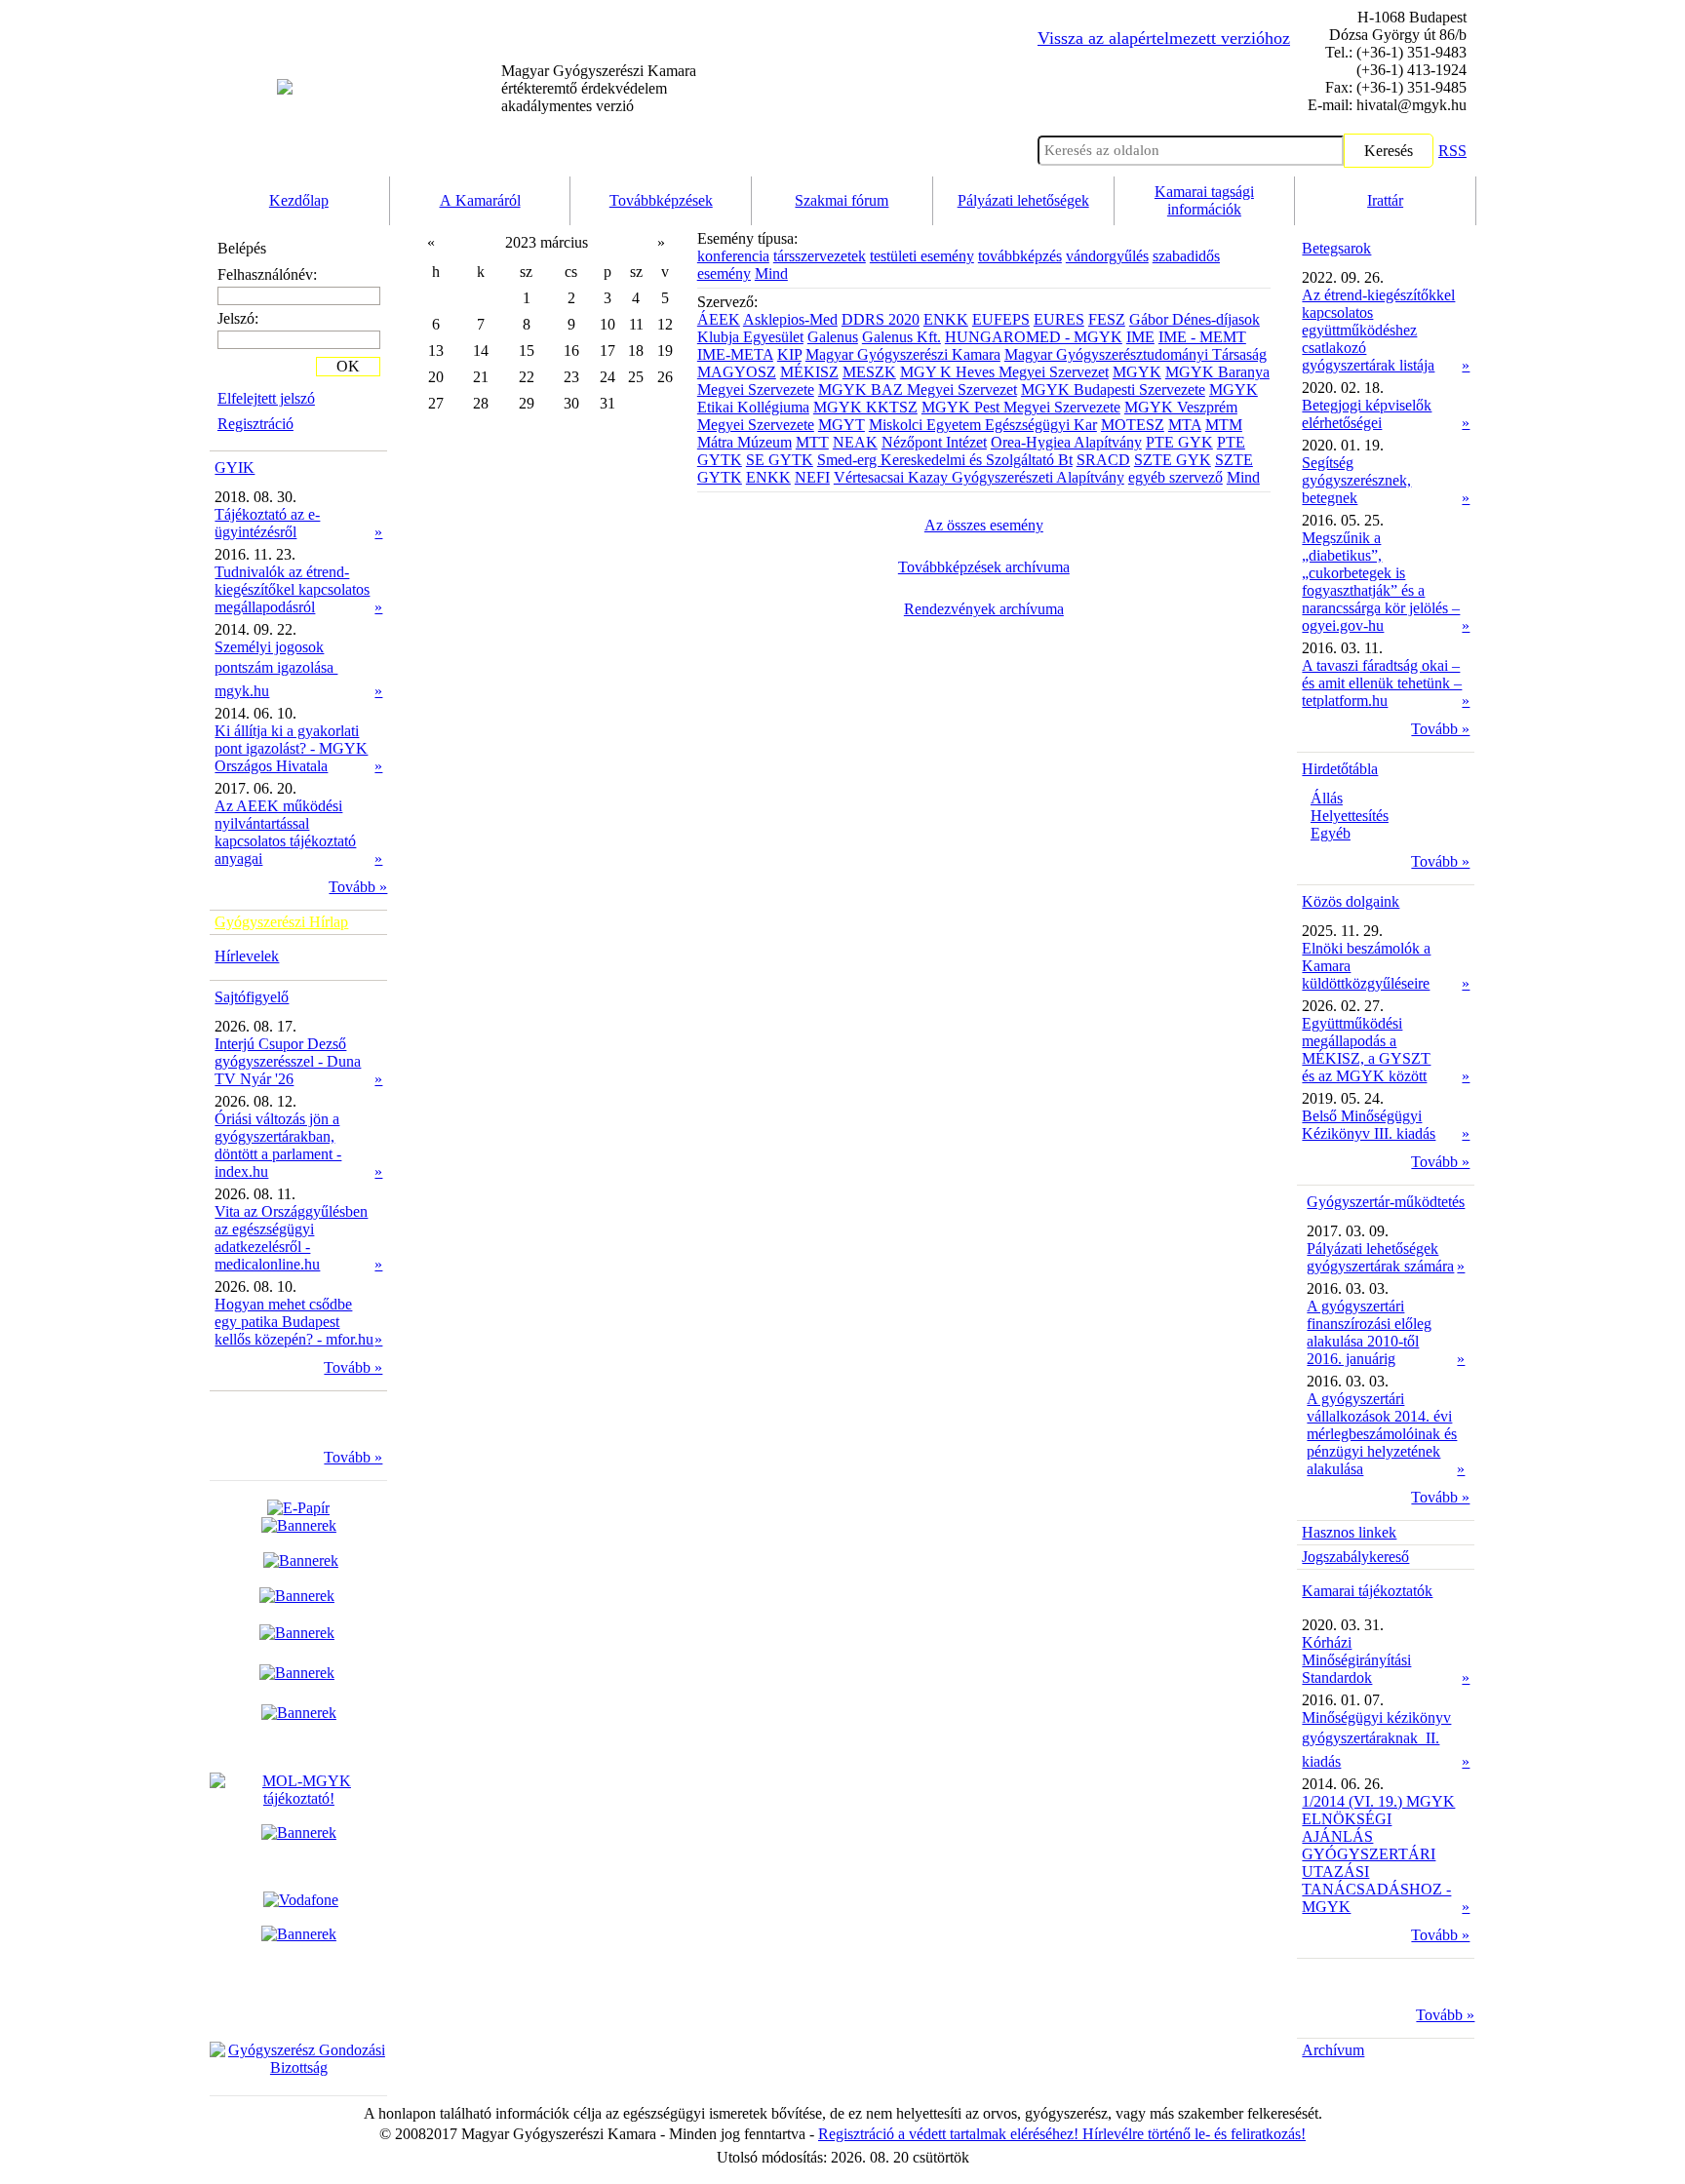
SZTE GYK (1173, 460)
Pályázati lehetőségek (1023, 200)
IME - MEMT (1202, 337)
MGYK (1137, 372)
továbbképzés (1020, 256)
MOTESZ (1133, 425)
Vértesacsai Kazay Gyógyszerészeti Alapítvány (979, 477)
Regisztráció (255, 424)
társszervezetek (820, 256)
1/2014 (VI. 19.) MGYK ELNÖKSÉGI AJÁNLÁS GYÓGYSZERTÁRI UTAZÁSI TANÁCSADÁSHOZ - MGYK (1378, 1854)
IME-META (735, 354)
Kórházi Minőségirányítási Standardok (1356, 1660)
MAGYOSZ (737, 372)
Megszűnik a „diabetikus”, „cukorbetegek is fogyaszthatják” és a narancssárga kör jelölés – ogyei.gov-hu (1381, 582)
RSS (1452, 151)
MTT (812, 442)
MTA (1185, 425)
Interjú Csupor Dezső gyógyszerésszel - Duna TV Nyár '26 (288, 1061)
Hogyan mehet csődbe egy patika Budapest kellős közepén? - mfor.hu (294, 1322)
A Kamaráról (480, 200)
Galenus (833, 337)
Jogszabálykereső (1355, 1557)
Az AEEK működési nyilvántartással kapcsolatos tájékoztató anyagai (285, 832)
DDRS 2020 (881, 319)
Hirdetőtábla (1340, 769)
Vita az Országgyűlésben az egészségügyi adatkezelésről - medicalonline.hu (291, 1238)
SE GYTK (780, 460)
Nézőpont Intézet (934, 442)
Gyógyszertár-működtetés (1386, 1202)
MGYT (842, 425)
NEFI (812, 477)
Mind (771, 273)
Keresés (1389, 151)
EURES (1059, 319)
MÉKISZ (809, 372)
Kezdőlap (299, 200)
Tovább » (358, 887)
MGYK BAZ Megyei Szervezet (918, 390)
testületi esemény (922, 256)
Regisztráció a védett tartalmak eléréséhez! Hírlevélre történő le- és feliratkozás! (1062, 2134)
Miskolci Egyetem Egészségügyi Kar (983, 425)
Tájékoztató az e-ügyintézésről (267, 523)
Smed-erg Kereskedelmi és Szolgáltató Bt (945, 460)
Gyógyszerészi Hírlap (281, 922)
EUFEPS (1001, 319)
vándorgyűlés (1107, 256)
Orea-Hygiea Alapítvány (1066, 442)
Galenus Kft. (901, 337)
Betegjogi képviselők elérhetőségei (1367, 414)
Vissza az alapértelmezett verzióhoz (1164, 38)
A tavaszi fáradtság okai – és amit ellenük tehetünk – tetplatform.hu (1382, 683)
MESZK (869, 372)
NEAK (855, 442)
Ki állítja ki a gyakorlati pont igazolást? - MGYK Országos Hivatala (291, 748)
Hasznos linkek (1349, 1532)
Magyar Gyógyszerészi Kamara (903, 354)
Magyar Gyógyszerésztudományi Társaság (1136, 354)
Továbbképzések (661, 200)
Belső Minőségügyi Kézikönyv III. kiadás (1369, 1125)
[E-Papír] (299, 1517)
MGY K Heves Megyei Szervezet (1004, 372)
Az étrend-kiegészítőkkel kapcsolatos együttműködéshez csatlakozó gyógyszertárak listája (1378, 330)
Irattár (1385, 200)
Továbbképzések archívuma (984, 567)
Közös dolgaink (1351, 901)
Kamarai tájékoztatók (1367, 1591)
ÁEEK (719, 319)
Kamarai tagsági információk (1204, 200)
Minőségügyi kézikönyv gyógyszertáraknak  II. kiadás (1376, 1739)
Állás (1327, 798)
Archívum (1333, 2050)
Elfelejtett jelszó (266, 398)
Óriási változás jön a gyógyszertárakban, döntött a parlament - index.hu (278, 1145)
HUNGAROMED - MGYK (1034, 337)
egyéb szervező (1176, 477)
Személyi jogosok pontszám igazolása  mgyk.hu (276, 669)
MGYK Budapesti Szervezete (1113, 390)
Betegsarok (1336, 248)
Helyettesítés (1350, 816)
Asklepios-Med (790, 319)
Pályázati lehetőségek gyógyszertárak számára (1380, 1257)
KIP (789, 354)
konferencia (733, 256)
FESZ (1107, 319)
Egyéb (1331, 833)
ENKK (946, 319)
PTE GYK (1179, 442)
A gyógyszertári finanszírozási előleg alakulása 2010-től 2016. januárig (1369, 1332)
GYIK (235, 468)
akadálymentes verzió (599, 88)
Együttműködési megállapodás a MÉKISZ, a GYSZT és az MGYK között (1366, 1050)
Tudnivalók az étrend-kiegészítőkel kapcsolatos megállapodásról (292, 589)
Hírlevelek (247, 956)
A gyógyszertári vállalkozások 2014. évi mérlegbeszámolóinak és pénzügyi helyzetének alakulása (1382, 1434)
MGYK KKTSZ (865, 407)
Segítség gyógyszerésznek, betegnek (1356, 480)
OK (348, 366)
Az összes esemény (984, 525)
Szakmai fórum (842, 200)
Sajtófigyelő (252, 997)
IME (1140, 337)
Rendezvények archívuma (984, 609)
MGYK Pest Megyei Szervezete (1021, 407)
